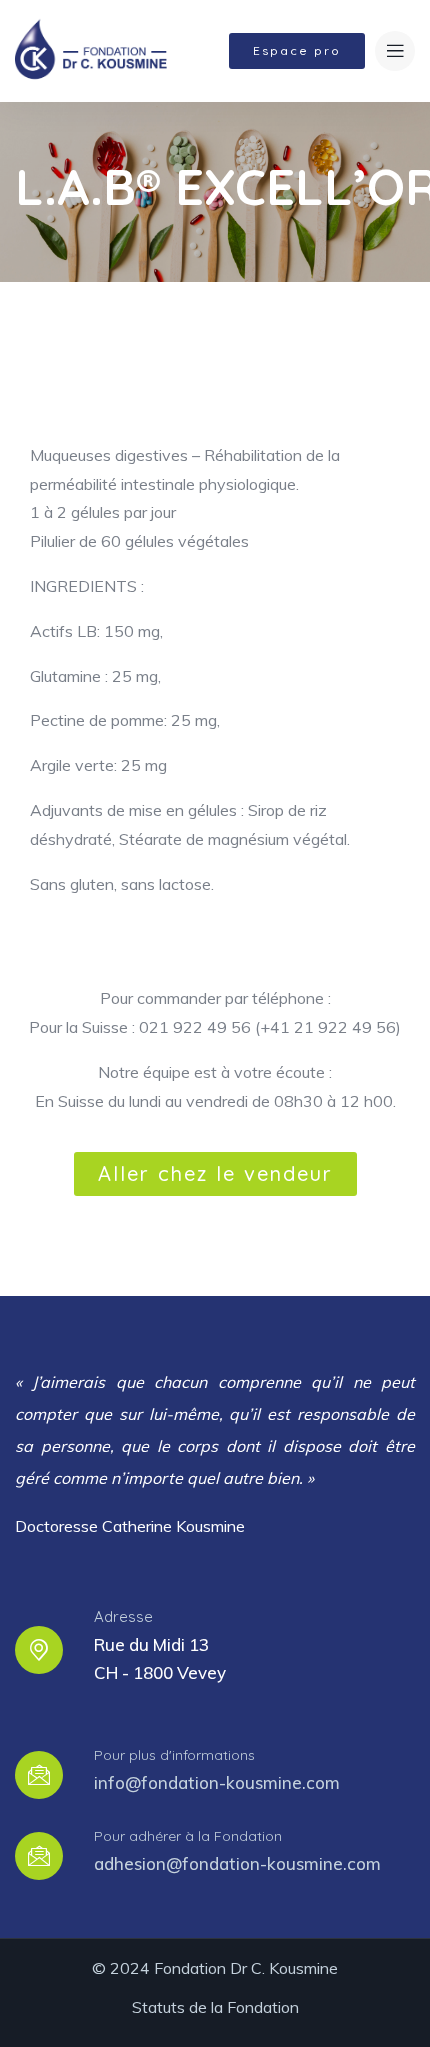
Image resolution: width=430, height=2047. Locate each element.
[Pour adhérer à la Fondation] (39, 1856)
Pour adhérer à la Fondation (188, 1836)
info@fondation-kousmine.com (217, 1782)
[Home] (90, 50)
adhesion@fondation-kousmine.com (237, 1863)
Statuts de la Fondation (215, 2007)
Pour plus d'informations (174, 1755)
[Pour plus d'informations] (39, 1775)
